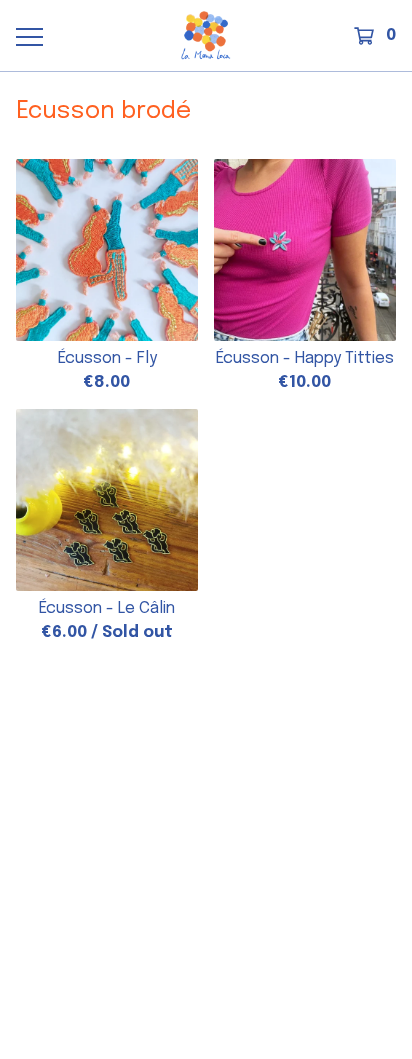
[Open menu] (29, 36)
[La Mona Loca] (206, 35)
